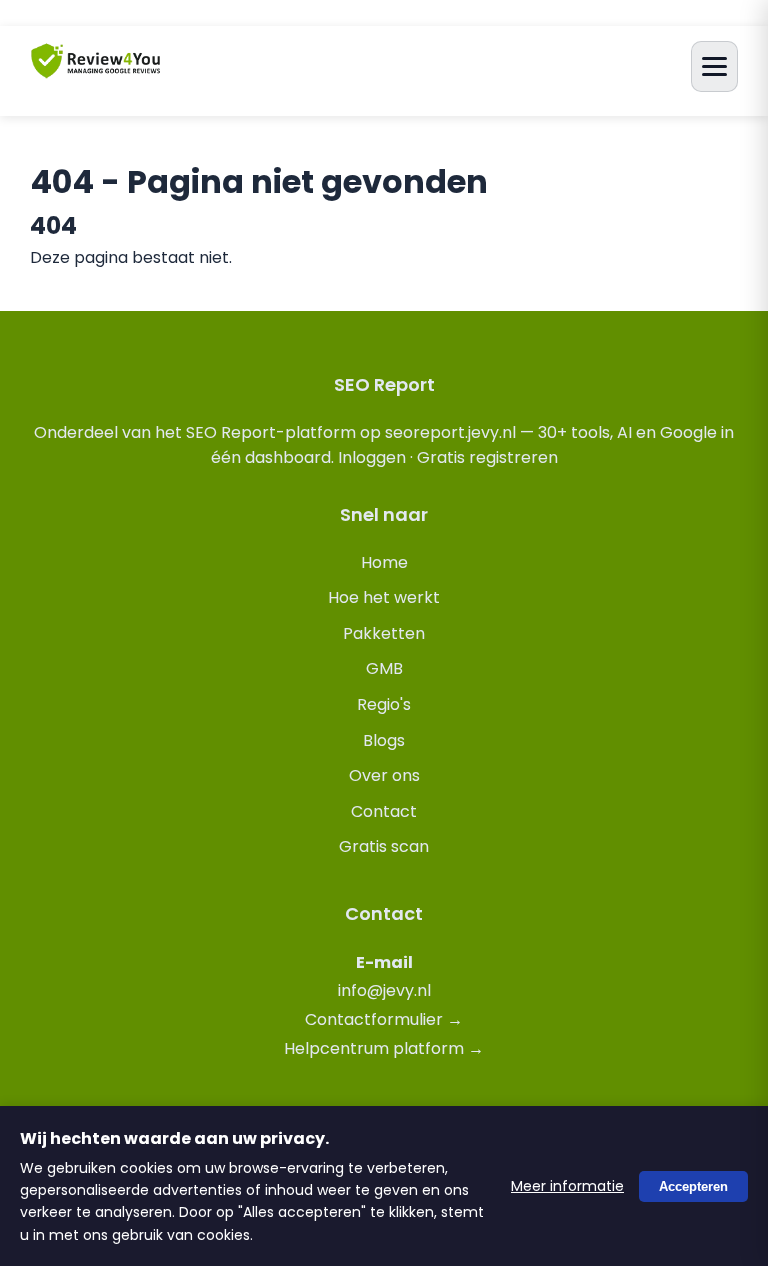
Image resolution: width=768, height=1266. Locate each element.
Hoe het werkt (384, 597)
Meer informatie (567, 1186)
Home (384, 562)
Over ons (384, 775)
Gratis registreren (487, 457)
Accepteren (693, 1185)
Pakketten (384, 633)
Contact (384, 811)
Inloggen (372, 457)
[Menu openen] (714, 66)
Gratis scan (384, 846)
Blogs (384, 740)
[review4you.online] (96, 69)
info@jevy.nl (384, 990)
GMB (384, 668)
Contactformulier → (384, 1019)
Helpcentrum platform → (384, 1048)
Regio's (384, 704)
